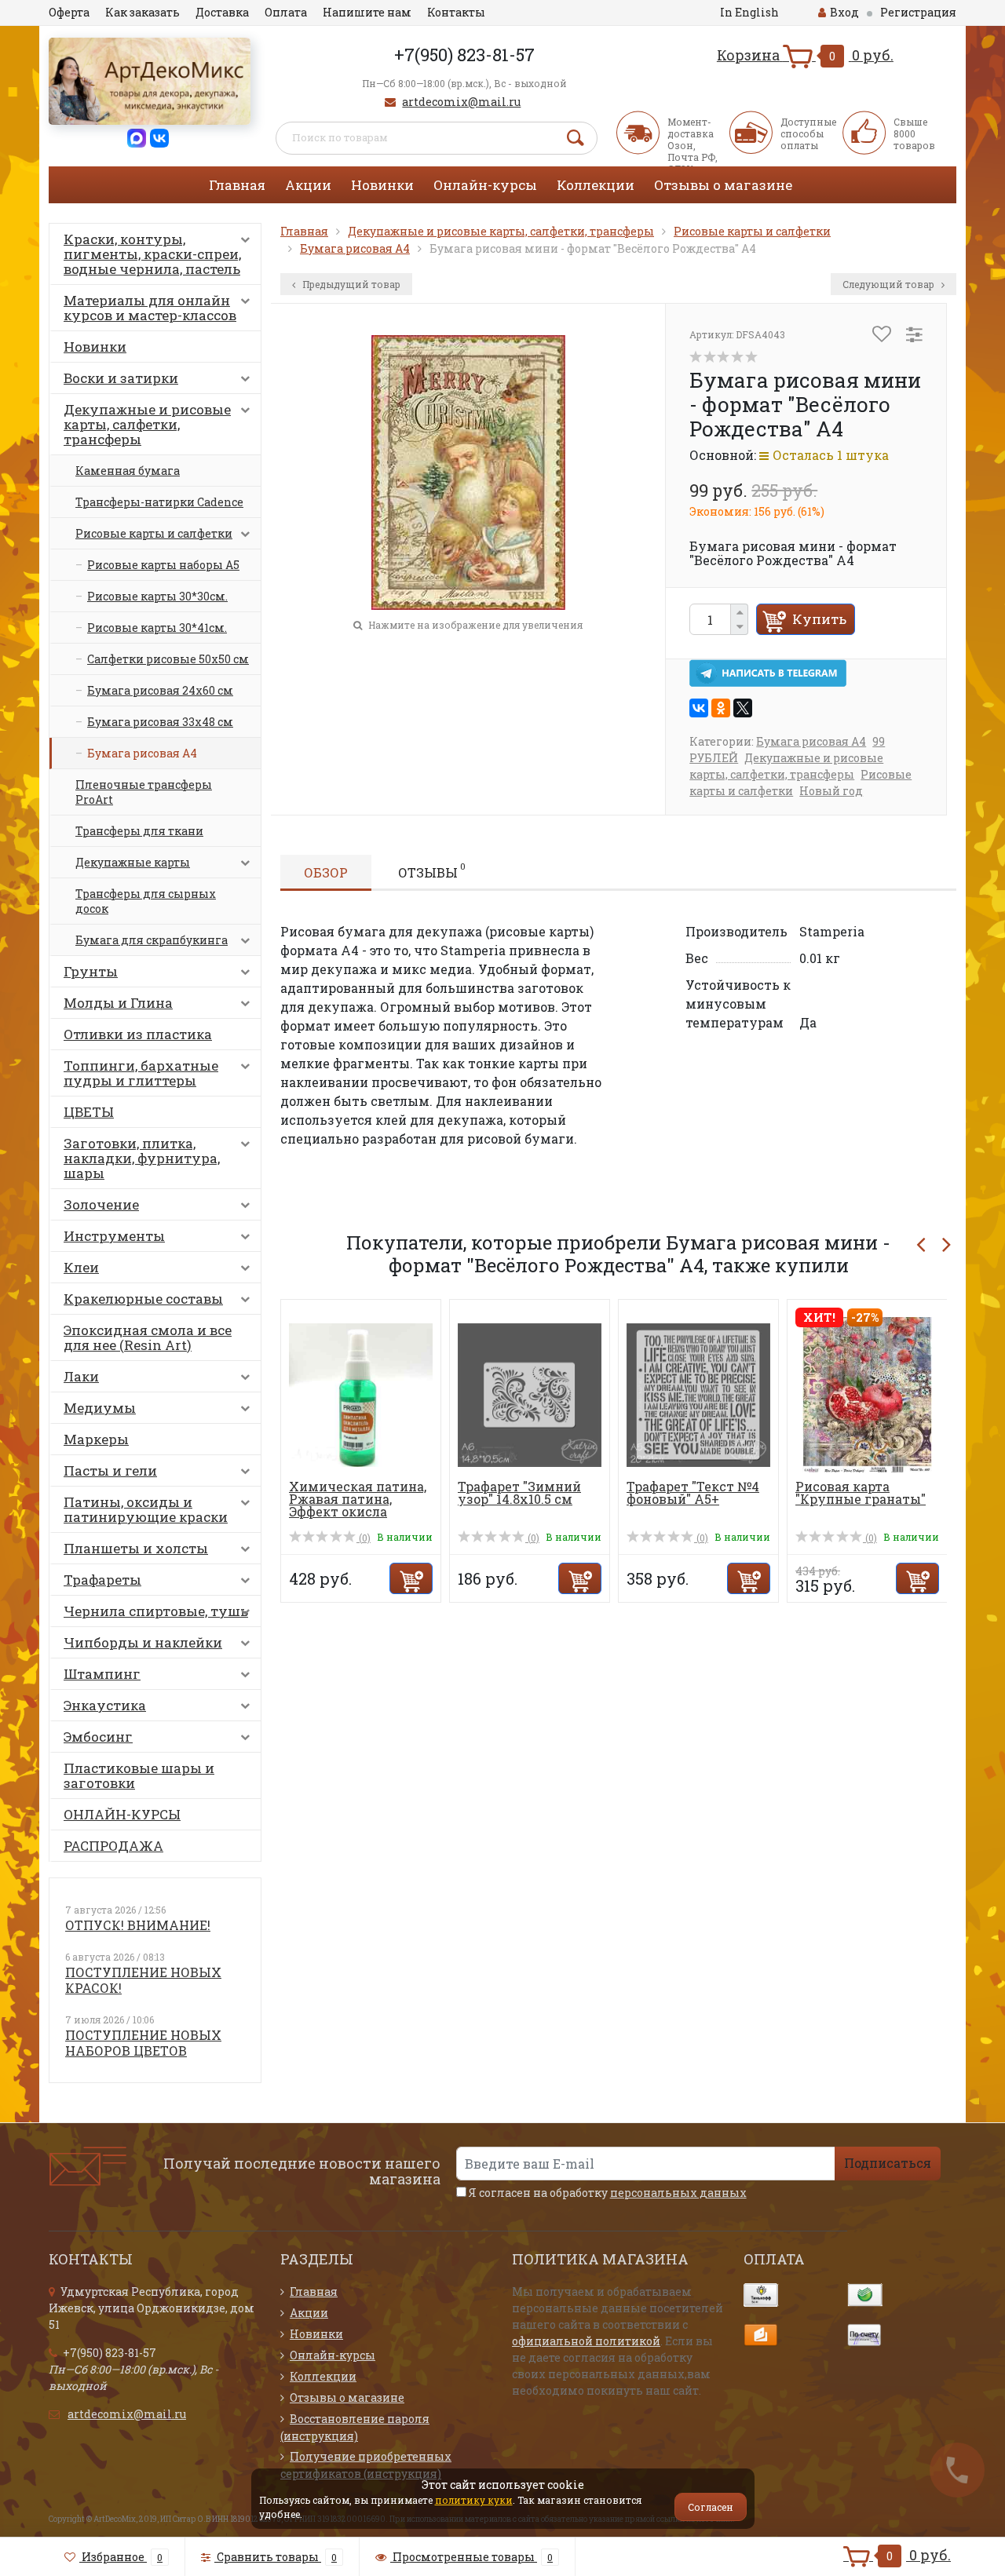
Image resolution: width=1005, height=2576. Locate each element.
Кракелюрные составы (143, 1299)
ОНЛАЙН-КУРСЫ (122, 1814)
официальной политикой (586, 2341)
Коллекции (596, 185)
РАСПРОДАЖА (113, 1846)
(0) (364, 1538)
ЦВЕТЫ (89, 1112)
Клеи (81, 1267)
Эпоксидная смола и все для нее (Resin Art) (148, 1337)
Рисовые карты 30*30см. (157, 596)
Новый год (831, 791)
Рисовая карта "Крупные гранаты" (861, 1492)
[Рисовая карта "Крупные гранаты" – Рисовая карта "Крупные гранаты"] (867, 1394)
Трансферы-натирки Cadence (159, 502)
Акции (308, 185)
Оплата (286, 12)
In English (749, 12)
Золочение (101, 1204)
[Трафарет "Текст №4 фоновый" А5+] (698, 1394)
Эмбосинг (98, 1737)
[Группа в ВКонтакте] (159, 137)
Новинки (382, 185)
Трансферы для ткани (139, 831)
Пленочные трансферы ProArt (144, 792)
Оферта (69, 12)
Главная (237, 185)
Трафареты (102, 1580)
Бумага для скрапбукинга (152, 940)
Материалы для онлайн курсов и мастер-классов (150, 308)
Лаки (81, 1376)
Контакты (456, 12)
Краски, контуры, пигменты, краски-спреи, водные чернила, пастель (152, 254)
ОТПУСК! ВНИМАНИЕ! (138, 1925)
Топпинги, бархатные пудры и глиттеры (141, 1073)
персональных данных (678, 2193)
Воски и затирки (121, 378)
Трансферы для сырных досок (146, 901)
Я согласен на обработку (607, 2193)
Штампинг (102, 1674)
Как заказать (143, 12)
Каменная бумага (128, 471)
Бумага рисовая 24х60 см (160, 690)
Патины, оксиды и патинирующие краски (146, 1509)
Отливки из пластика (138, 1034)
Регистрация (918, 12)
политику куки (474, 2500)
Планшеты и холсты (136, 1548)
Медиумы (100, 1408)
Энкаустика (105, 1705)
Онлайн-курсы (485, 185)
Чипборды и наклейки (143, 1642)
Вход (844, 12)
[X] (743, 708)
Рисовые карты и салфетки (154, 533)
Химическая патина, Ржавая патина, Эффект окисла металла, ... (358, 1505)
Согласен (711, 2507)
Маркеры (96, 1439)
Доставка (222, 12)
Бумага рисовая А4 (142, 753)
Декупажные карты (133, 862)
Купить (819, 619)
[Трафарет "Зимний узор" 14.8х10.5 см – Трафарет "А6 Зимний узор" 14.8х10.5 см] (530, 1394)
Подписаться (888, 2163)
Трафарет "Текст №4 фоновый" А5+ (693, 1492)
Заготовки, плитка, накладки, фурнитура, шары (142, 1158)
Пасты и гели (110, 1470)
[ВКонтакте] (699, 708)
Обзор (326, 872)
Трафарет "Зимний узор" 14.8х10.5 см (519, 1492)
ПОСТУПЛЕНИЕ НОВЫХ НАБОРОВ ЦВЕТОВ (143, 2043)
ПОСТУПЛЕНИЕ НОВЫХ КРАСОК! (143, 1980)
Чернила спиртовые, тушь (156, 1611)
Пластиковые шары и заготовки (139, 1775)
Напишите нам (367, 12)
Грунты (91, 971)
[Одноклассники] (721, 708)
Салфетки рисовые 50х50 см (168, 659)
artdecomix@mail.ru (461, 102)
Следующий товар (890, 284)
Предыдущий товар (350, 284)
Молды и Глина (118, 1003)
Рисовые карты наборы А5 (163, 565)
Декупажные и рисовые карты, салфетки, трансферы (147, 424)
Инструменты (114, 1236)
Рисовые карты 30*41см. (157, 628)
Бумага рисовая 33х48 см (160, 722)
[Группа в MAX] (137, 137)
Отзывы (432, 870)
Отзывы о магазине (723, 185)
